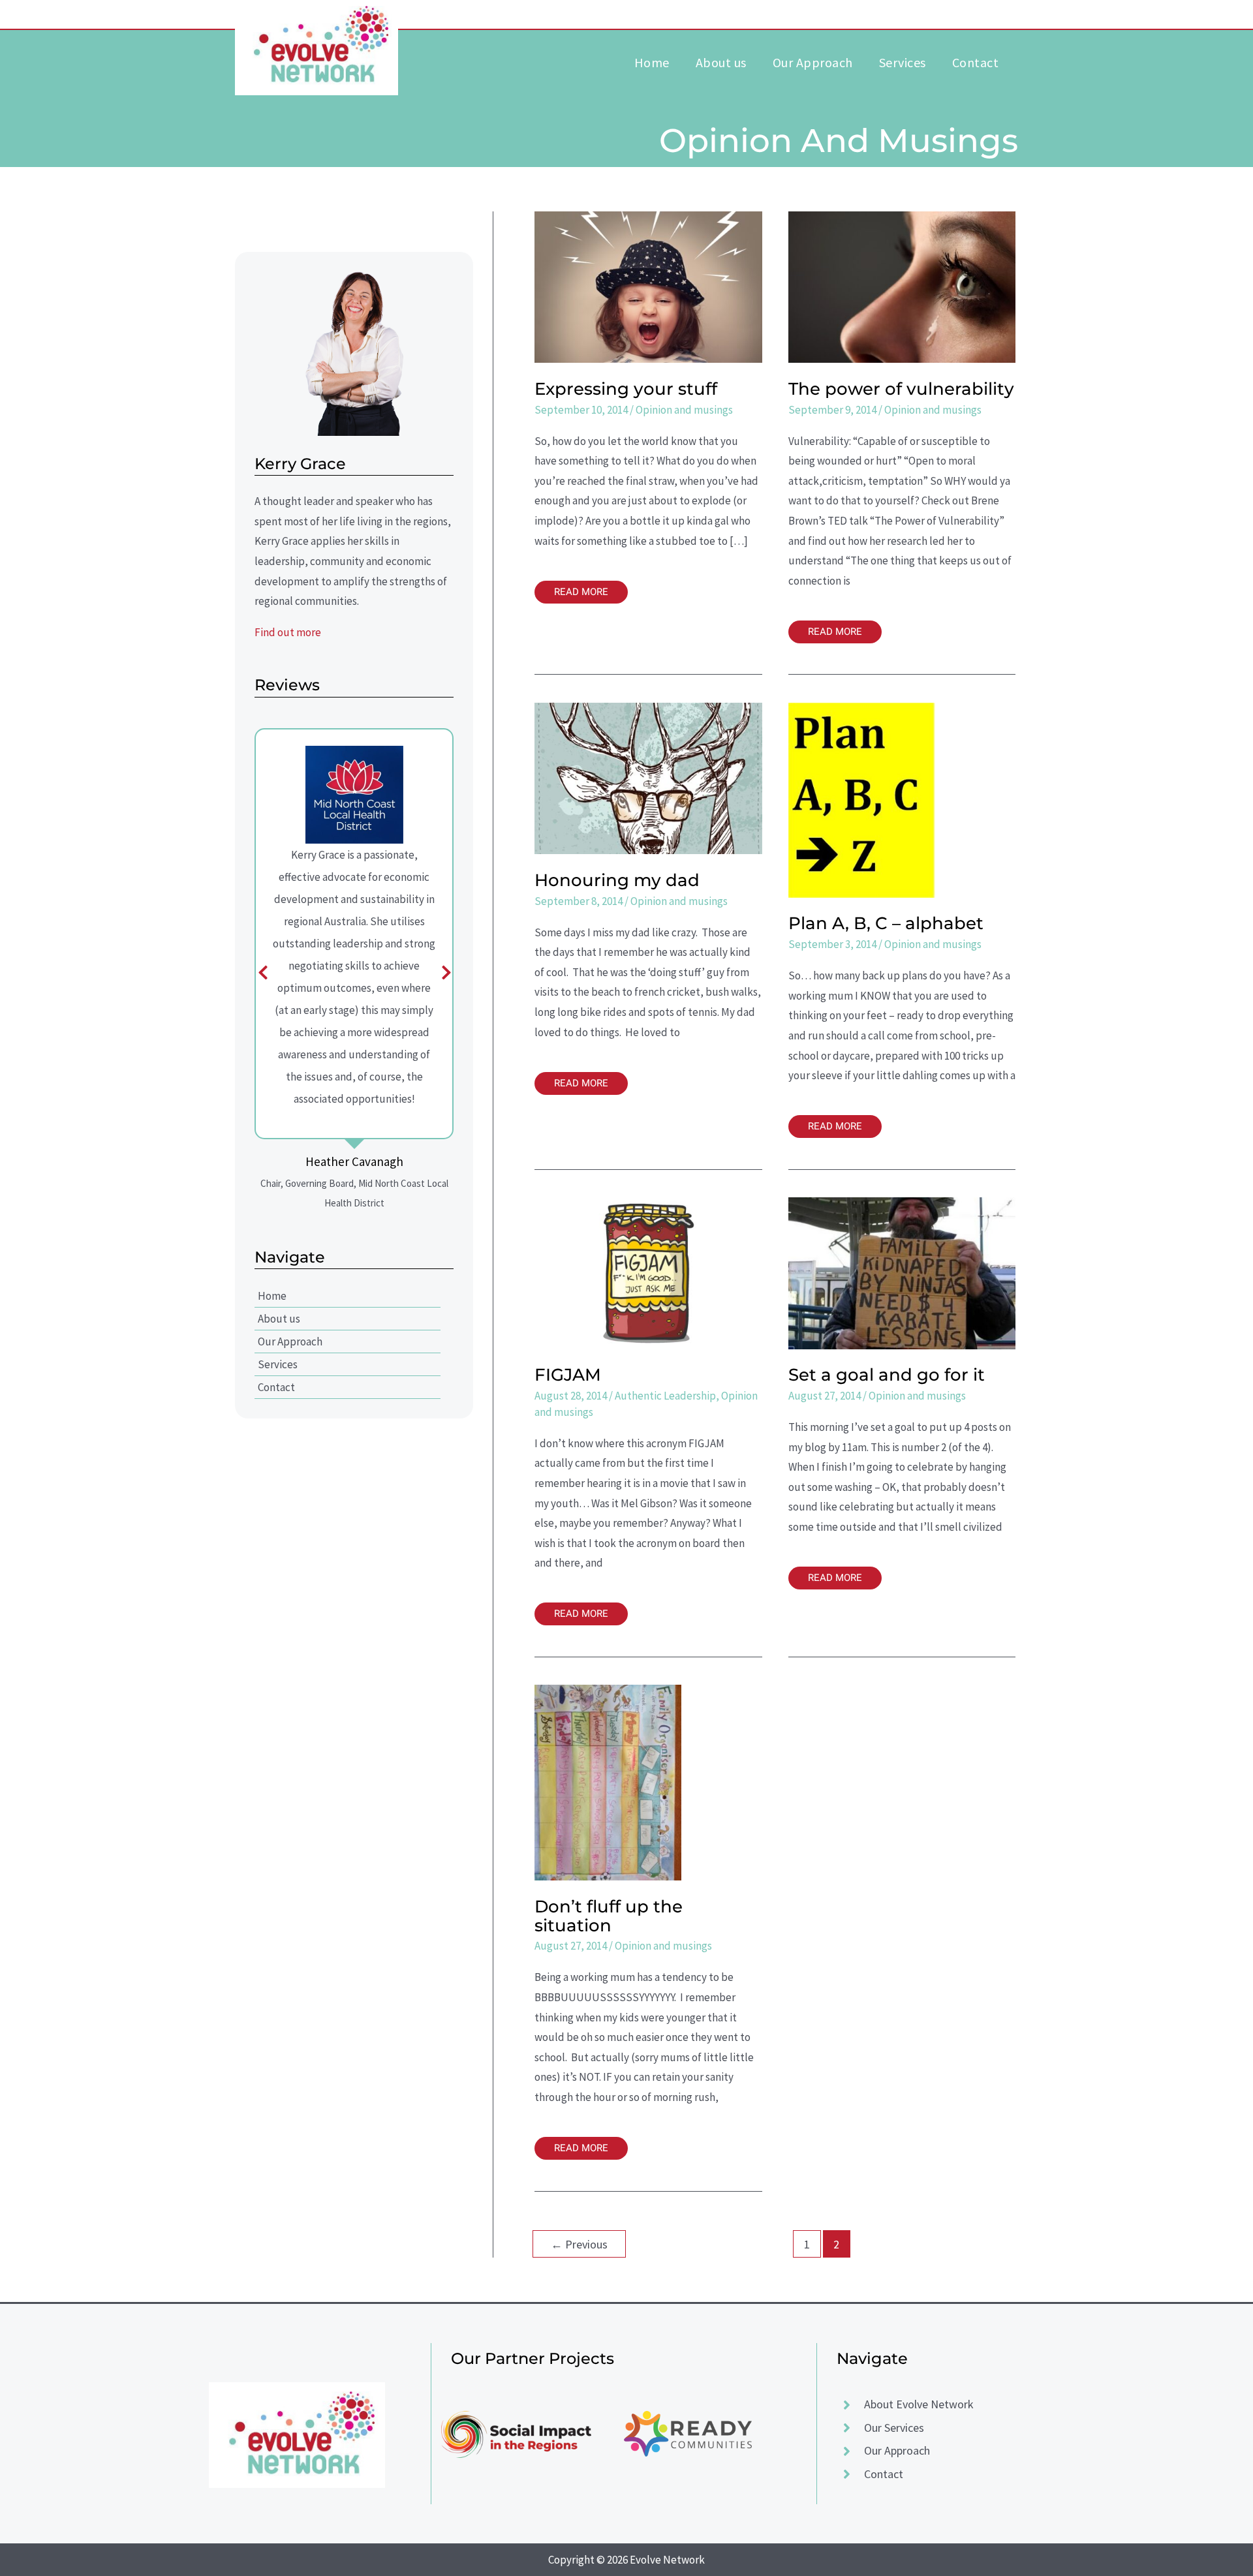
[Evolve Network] (317, 45)
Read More (582, 590)
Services (278, 1364)
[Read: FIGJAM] (648, 1272)
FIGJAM (568, 1375)
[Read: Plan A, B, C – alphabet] (862, 799)
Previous (579, 2244)
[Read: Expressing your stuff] (648, 286)
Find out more (288, 632)
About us (279, 1319)
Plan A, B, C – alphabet (886, 923)
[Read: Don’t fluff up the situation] (608, 1782)
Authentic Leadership (665, 1396)
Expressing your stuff (626, 389)
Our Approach (290, 1342)
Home (272, 1296)
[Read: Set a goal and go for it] (902, 1272)
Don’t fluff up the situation (609, 1916)
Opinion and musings (684, 410)
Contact (276, 1387)
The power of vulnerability (901, 389)
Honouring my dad (617, 880)
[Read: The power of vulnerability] (902, 286)
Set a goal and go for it (887, 1375)
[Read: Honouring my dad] (648, 777)
